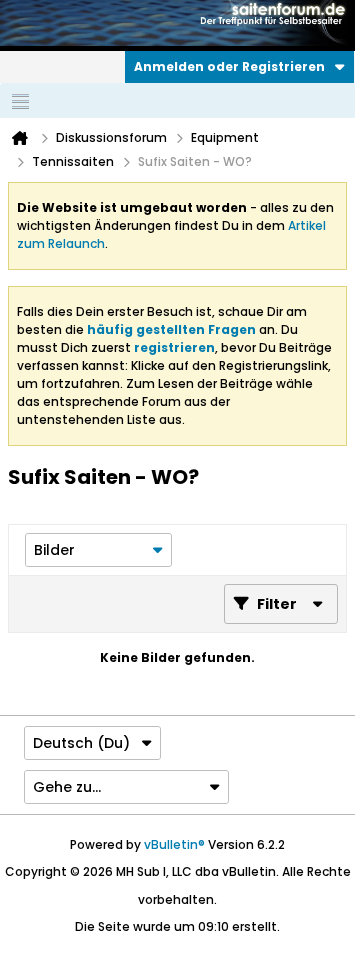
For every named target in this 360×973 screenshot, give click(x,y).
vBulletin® (174, 844)
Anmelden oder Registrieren (229, 66)
